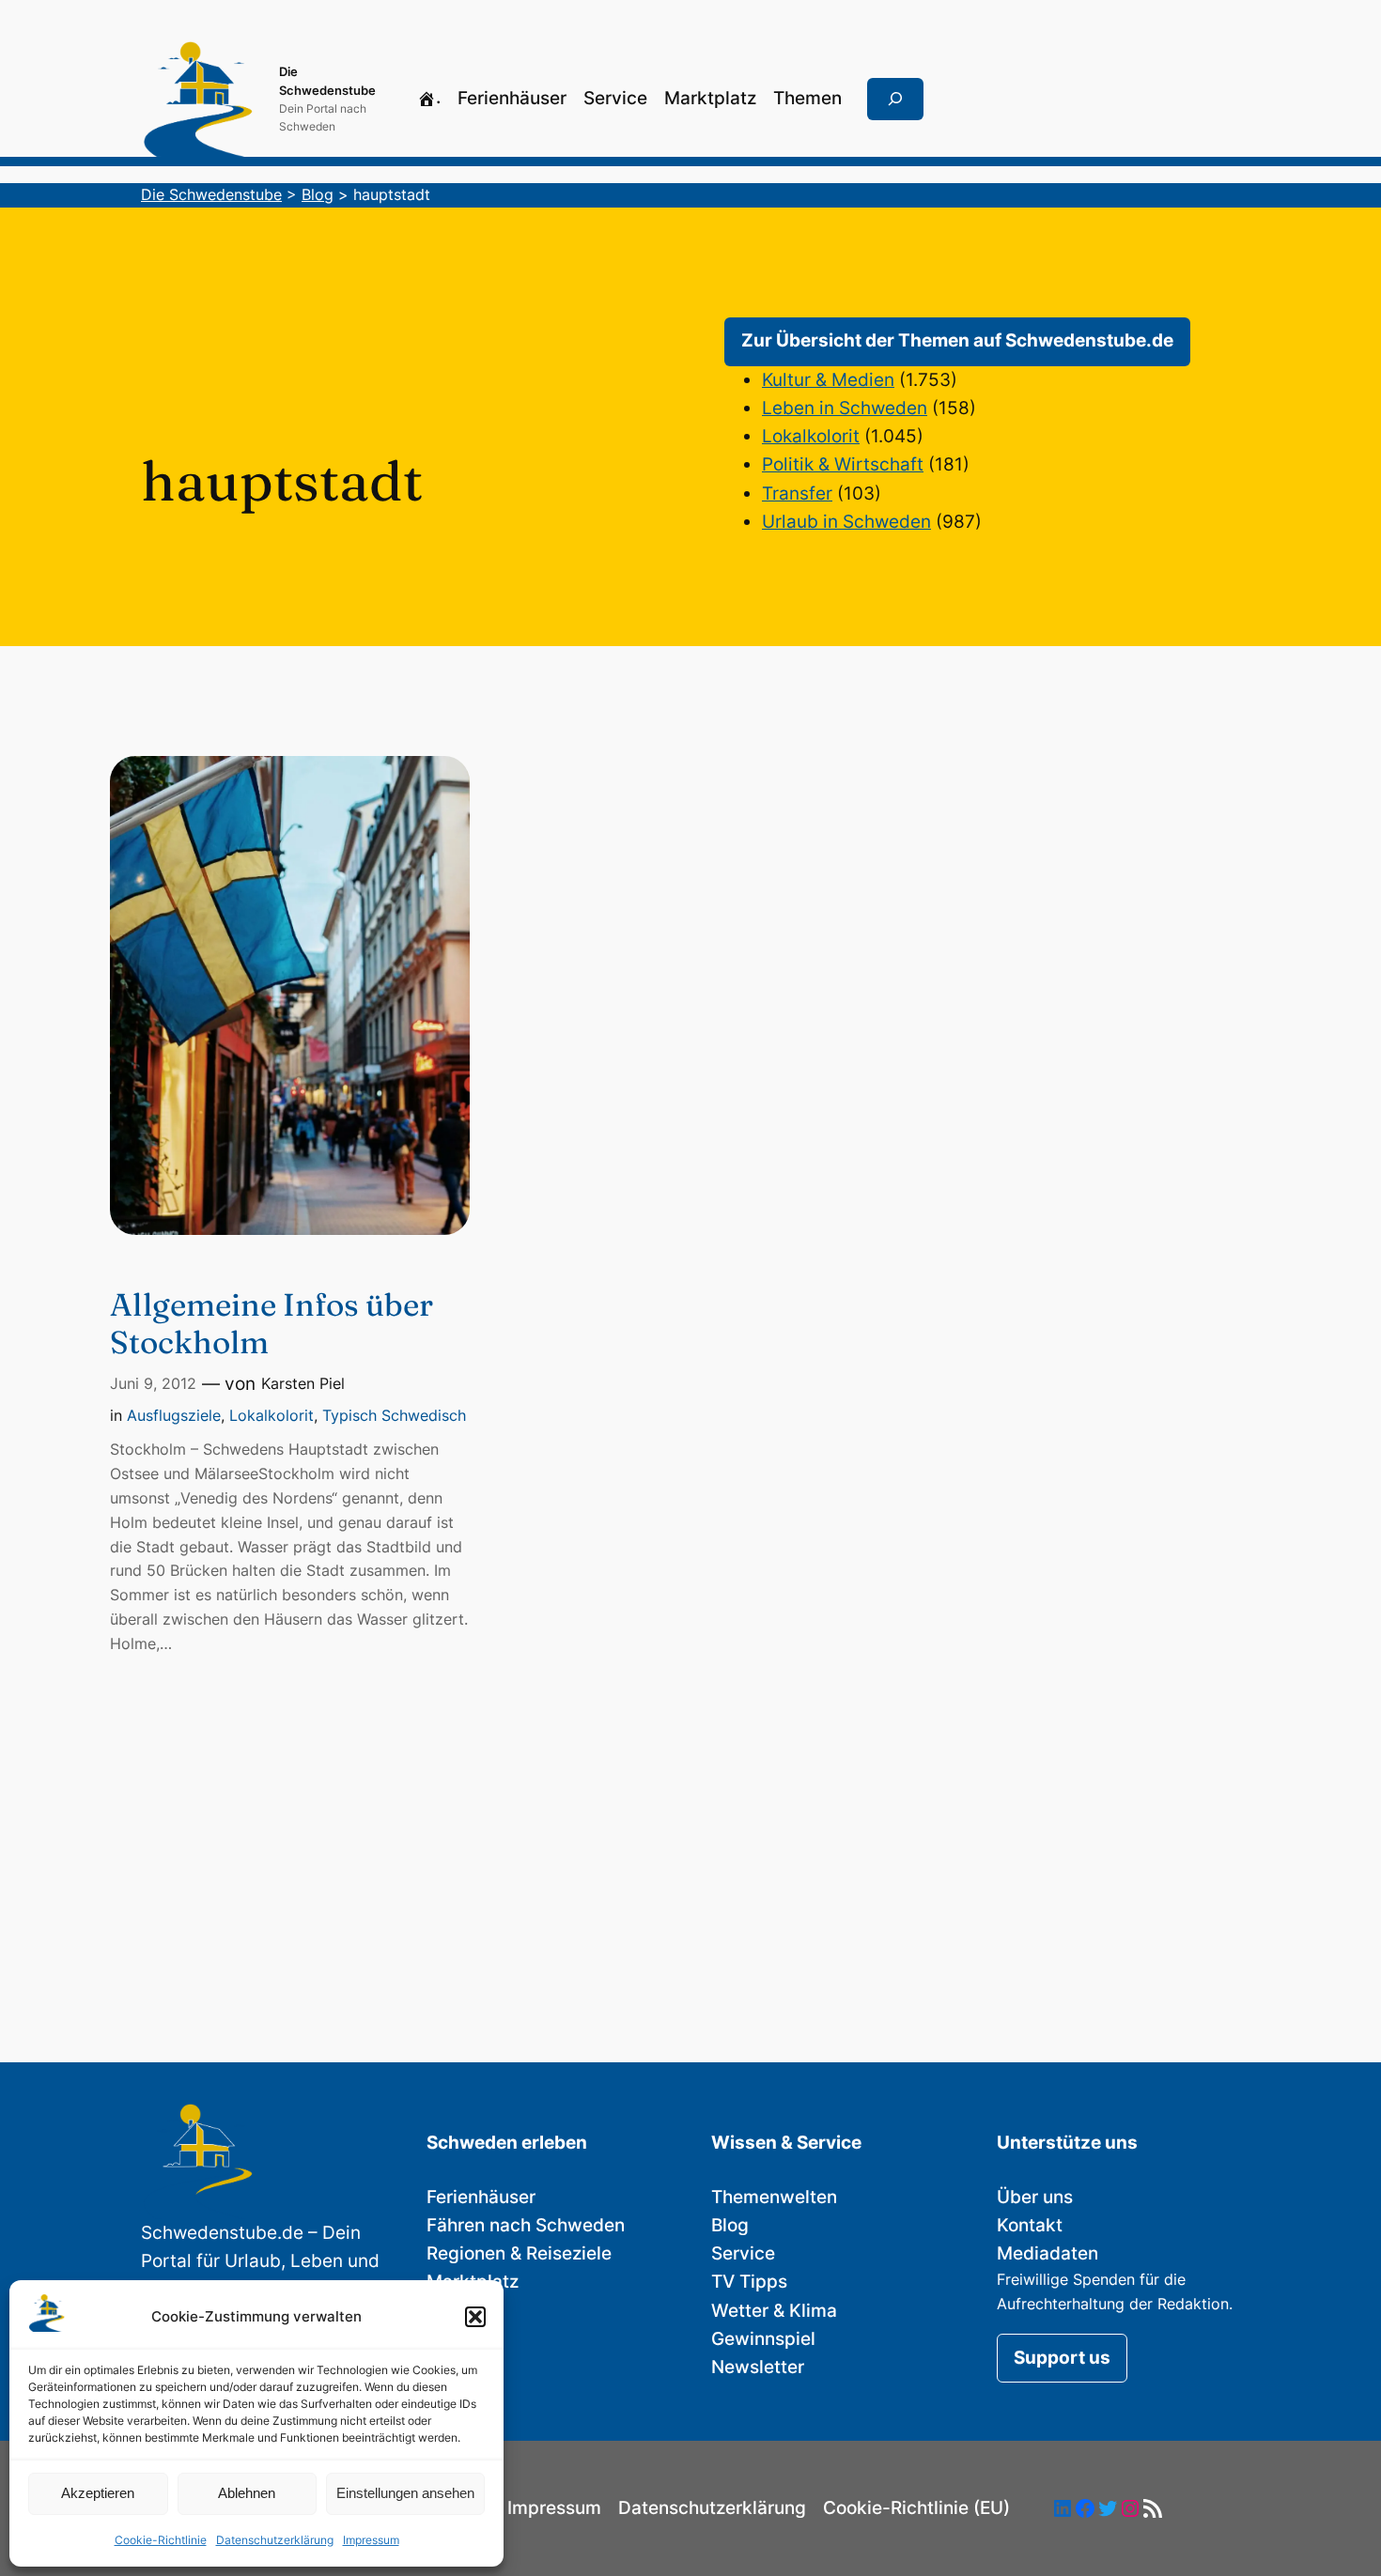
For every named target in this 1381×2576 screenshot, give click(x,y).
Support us (1062, 2358)
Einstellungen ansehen (405, 2493)
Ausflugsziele (174, 1415)
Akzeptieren (98, 2493)
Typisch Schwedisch (394, 1415)
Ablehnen (247, 2493)
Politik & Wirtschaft (843, 464)
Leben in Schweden (845, 408)
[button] (475, 2317)
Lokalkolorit (811, 436)
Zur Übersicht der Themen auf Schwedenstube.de (957, 340)
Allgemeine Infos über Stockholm (272, 1323)
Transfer (797, 494)
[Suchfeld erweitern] (895, 100)
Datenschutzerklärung (275, 2540)
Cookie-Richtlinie (161, 2540)
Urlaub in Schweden (846, 522)
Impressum (371, 2540)
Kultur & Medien (828, 380)
